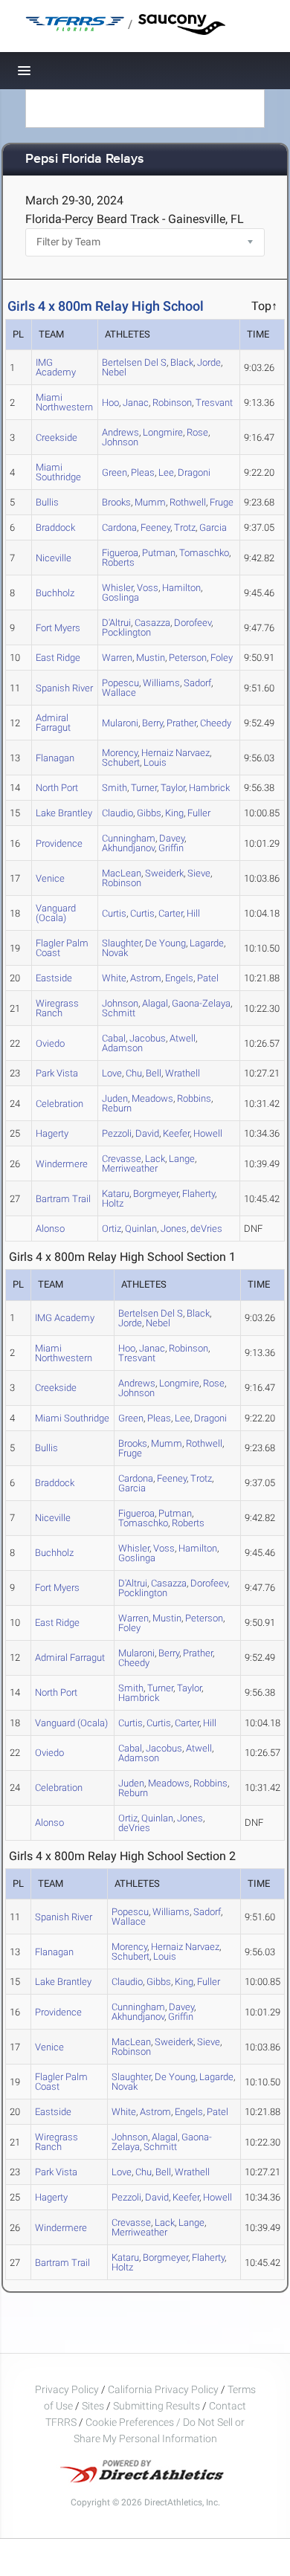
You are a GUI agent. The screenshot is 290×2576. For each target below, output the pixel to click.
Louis (155, 762)
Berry (152, 723)
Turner (144, 788)
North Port (57, 788)
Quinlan (141, 1229)
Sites (93, 2406)
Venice (50, 878)
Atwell (183, 1038)
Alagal (155, 1003)
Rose (197, 432)
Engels (179, 978)
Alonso (50, 1229)
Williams (161, 683)
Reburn (117, 1108)
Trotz (185, 527)
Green (115, 472)
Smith (115, 788)
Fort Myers (58, 628)
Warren (117, 658)
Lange (182, 1159)
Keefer (176, 1133)
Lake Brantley (64, 813)
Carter (171, 913)
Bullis (47, 502)
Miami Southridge (58, 472)
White (114, 978)
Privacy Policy (67, 2389)
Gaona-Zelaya (201, 1003)
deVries (206, 1229)
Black (182, 362)
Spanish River (64, 688)
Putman (159, 553)
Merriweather (130, 1168)
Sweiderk (164, 873)
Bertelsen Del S (134, 362)
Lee (166, 472)
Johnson (120, 442)
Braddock (55, 527)
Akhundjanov (128, 848)
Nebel (114, 372)
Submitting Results (157, 2406)
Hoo (110, 403)
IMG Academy (56, 367)
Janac (136, 403)
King (174, 813)
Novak (115, 953)
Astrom (146, 978)
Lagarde (207, 943)
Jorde (209, 362)
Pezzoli (117, 1133)
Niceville (54, 558)
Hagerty (52, 1133)
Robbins (194, 1098)
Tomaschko (204, 553)
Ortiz (112, 1229)
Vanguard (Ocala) (56, 913)
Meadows (152, 1098)
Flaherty (199, 1194)
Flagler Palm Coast (62, 948)
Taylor (173, 788)
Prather (181, 723)
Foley (222, 658)
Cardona (119, 527)
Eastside (54, 978)
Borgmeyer (156, 1194)
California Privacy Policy (163, 2389)
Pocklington (126, 632)
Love (112, 1073)
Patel (208, 978)
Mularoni (120, 723)
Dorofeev (193, 623)
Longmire (163, 432)
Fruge (222, 502)
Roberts (118, 562)
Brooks (116, 502)
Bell (154, 1073)
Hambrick (209, 788)
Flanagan (55, 758)
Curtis (114, 913)
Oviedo (50, 1043)
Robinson (172, 403)
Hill (193, 913)
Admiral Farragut (53, 723)
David (147, 1133)
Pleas (143, 472)
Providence (59, 843)
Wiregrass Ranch (57, 1008)
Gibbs (149, 813)
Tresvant (214, 403)
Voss (148, 588)
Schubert (121, 762)
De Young (165, 943)
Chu (134, 1073)
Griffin (171, 848)
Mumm (150, 502)
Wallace (119, 693)
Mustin (151, 658)
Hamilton (181, 588)
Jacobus (148, 1038)
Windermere (62, 1164)
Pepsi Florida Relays (85, 159)
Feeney (155, 527)
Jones (174, 1229)
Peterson (188, 658)
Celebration (59, 1104)
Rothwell (188, 502)
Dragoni (194, 472)
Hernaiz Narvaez (175, 753)
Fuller (199, 813)
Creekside (57, 438)
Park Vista (57, 1073)
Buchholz (55, 593)
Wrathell (183, 1073)
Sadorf (197, 683)
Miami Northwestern (64, 402)
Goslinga (120, 597)
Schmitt (119, 1013)
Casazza (152, 623)
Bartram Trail (63, 1199)
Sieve (199, 873)
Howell (208, 1133)
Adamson (122, 1048)
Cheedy (216, 723)
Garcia (213, 527)
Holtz (113, 1203)
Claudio (117, 813)
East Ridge (58, 658)
